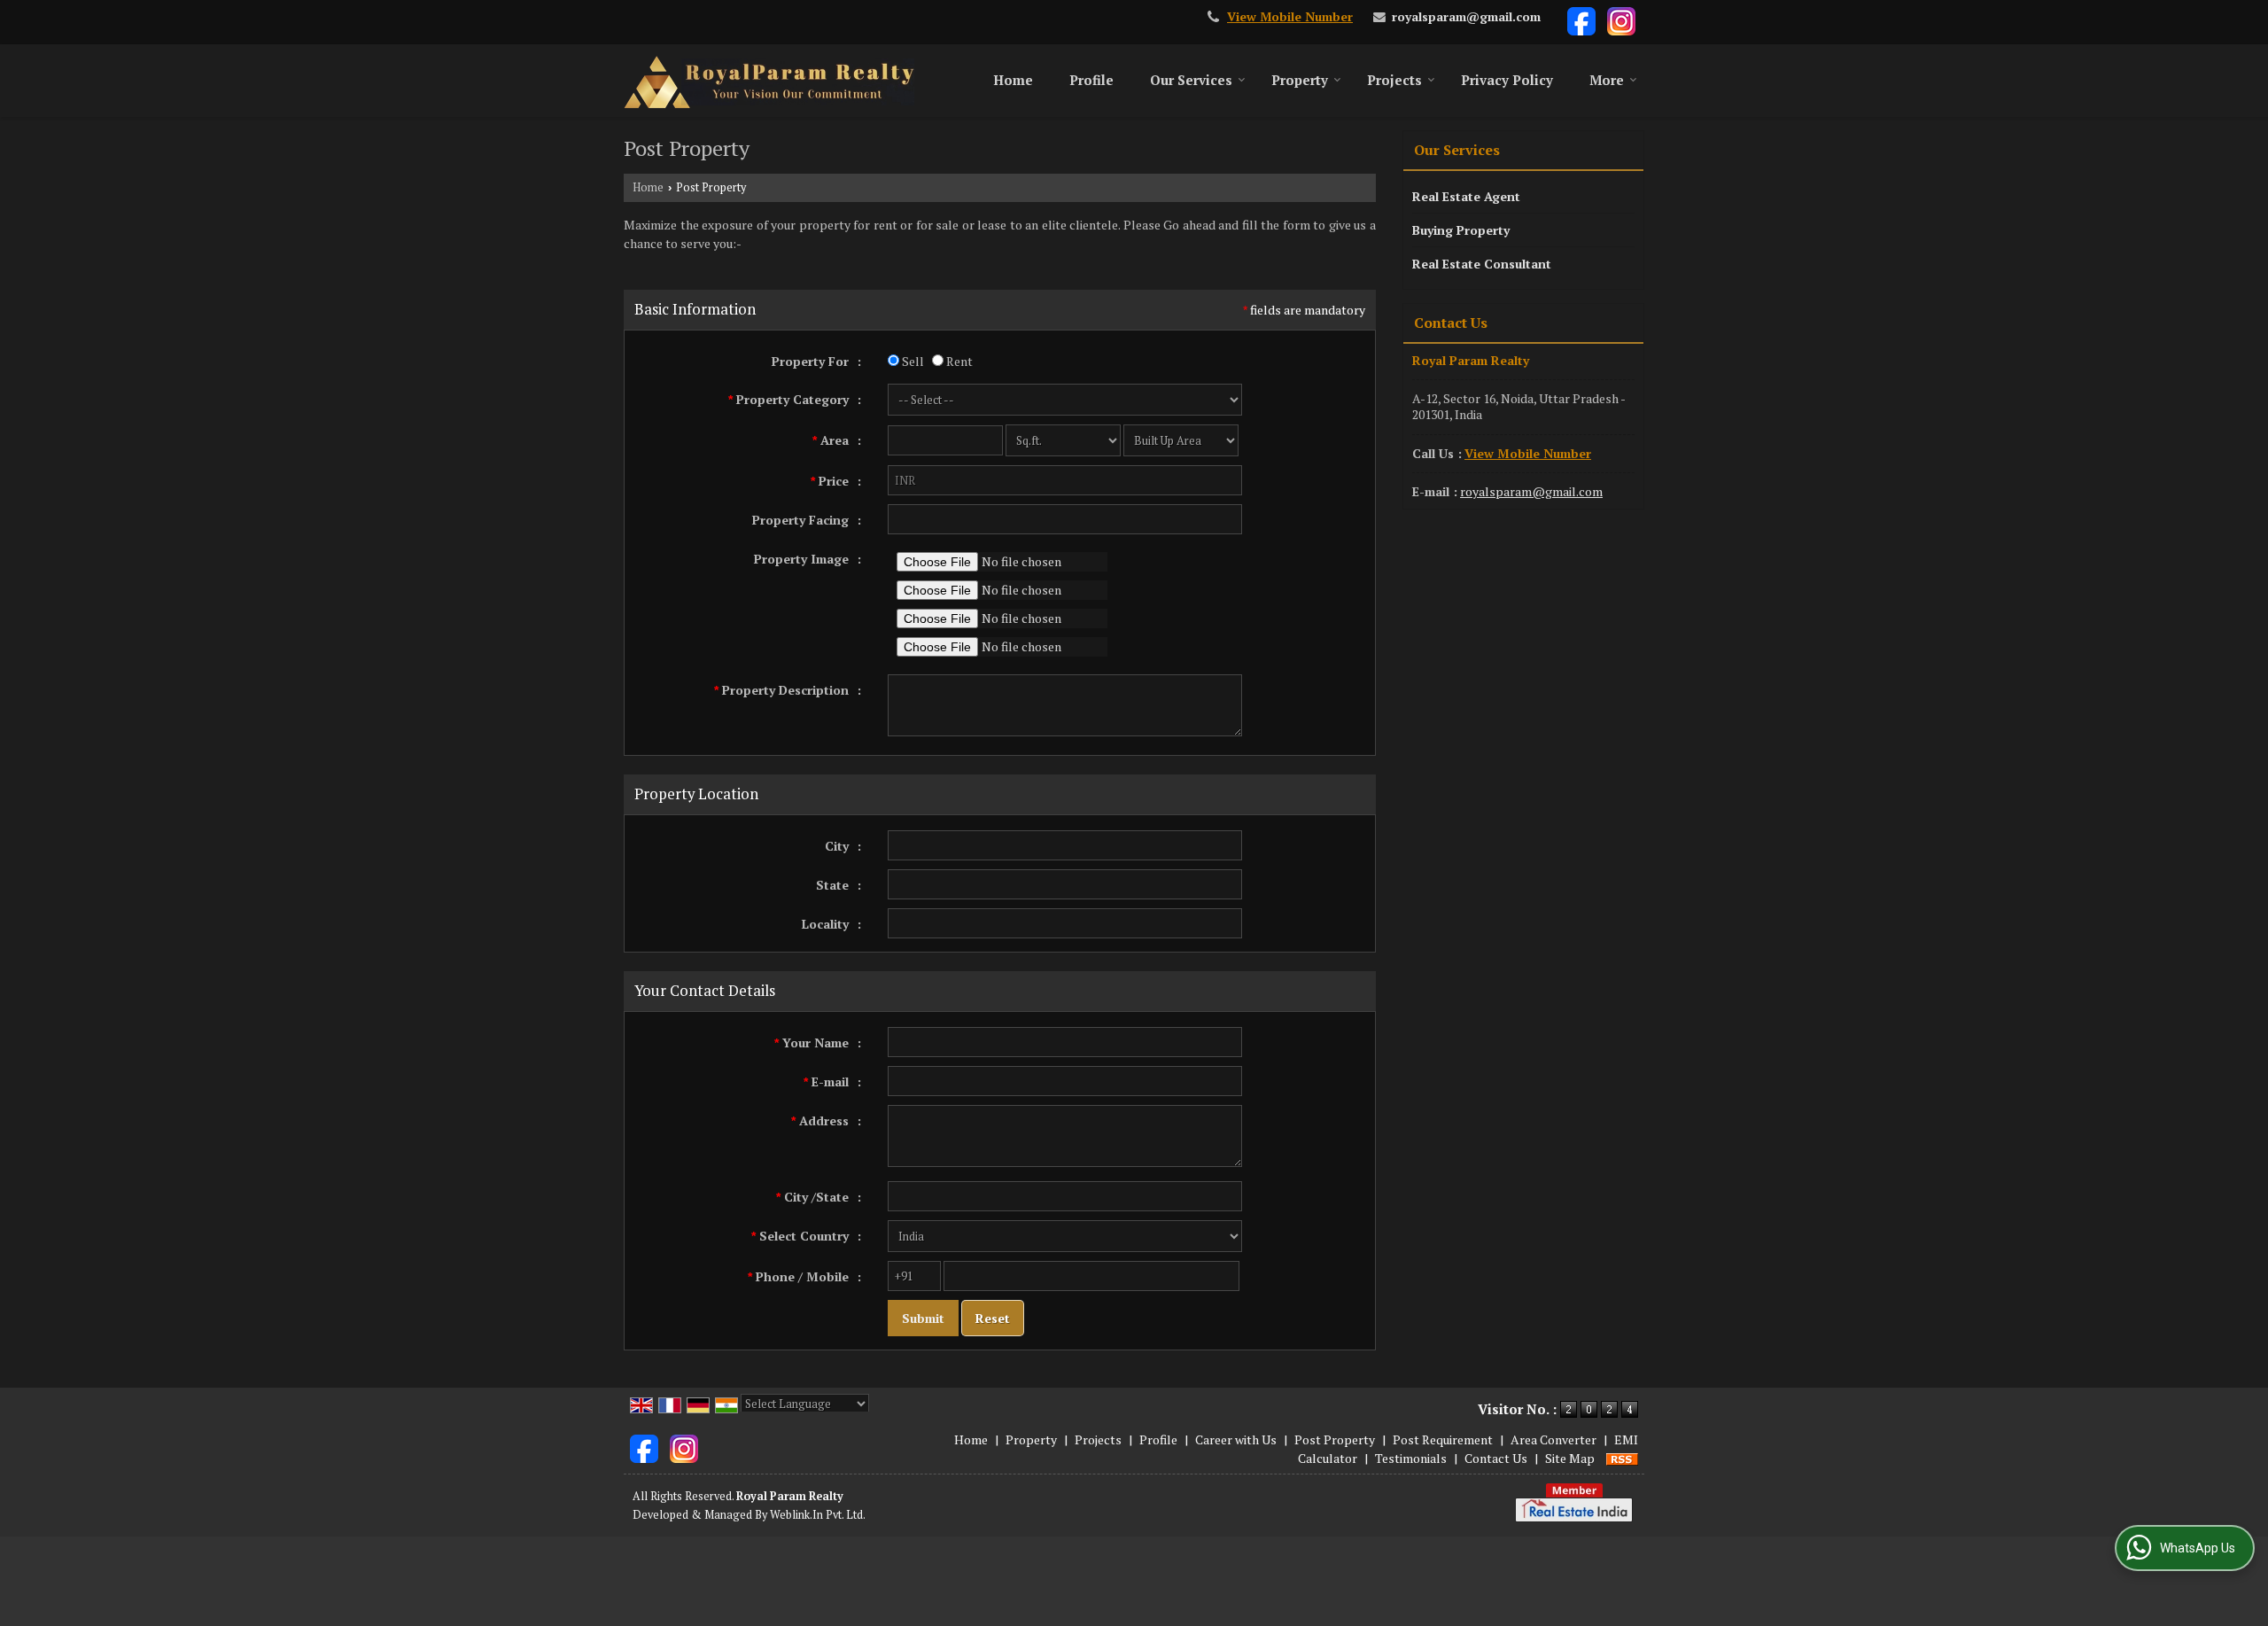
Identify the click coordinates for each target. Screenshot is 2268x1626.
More (1607, 80)
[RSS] (1622, 1458)
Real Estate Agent (1466, 196)
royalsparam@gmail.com (1466, 17)
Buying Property (1461, 230)
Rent (958, 361)
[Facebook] (1581, 20)
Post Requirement (1443, 1439)
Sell (912, 361)
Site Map (1570, 1458)
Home (1013, 80)
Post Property (1335, 1439)
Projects (1394, 80)
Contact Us (1496, 1458)
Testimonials (1411, 1458)
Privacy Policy (1507, 80)
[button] (1290, 17)
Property (1300, 80)
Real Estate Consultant (1482, 264)
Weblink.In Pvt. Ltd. (818, 1515)
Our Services (1191, 80)
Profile (1091, 80)
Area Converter (1553, 1439)
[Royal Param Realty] (769, 81)
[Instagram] (1621, 20)
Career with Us (1236, 1439)
